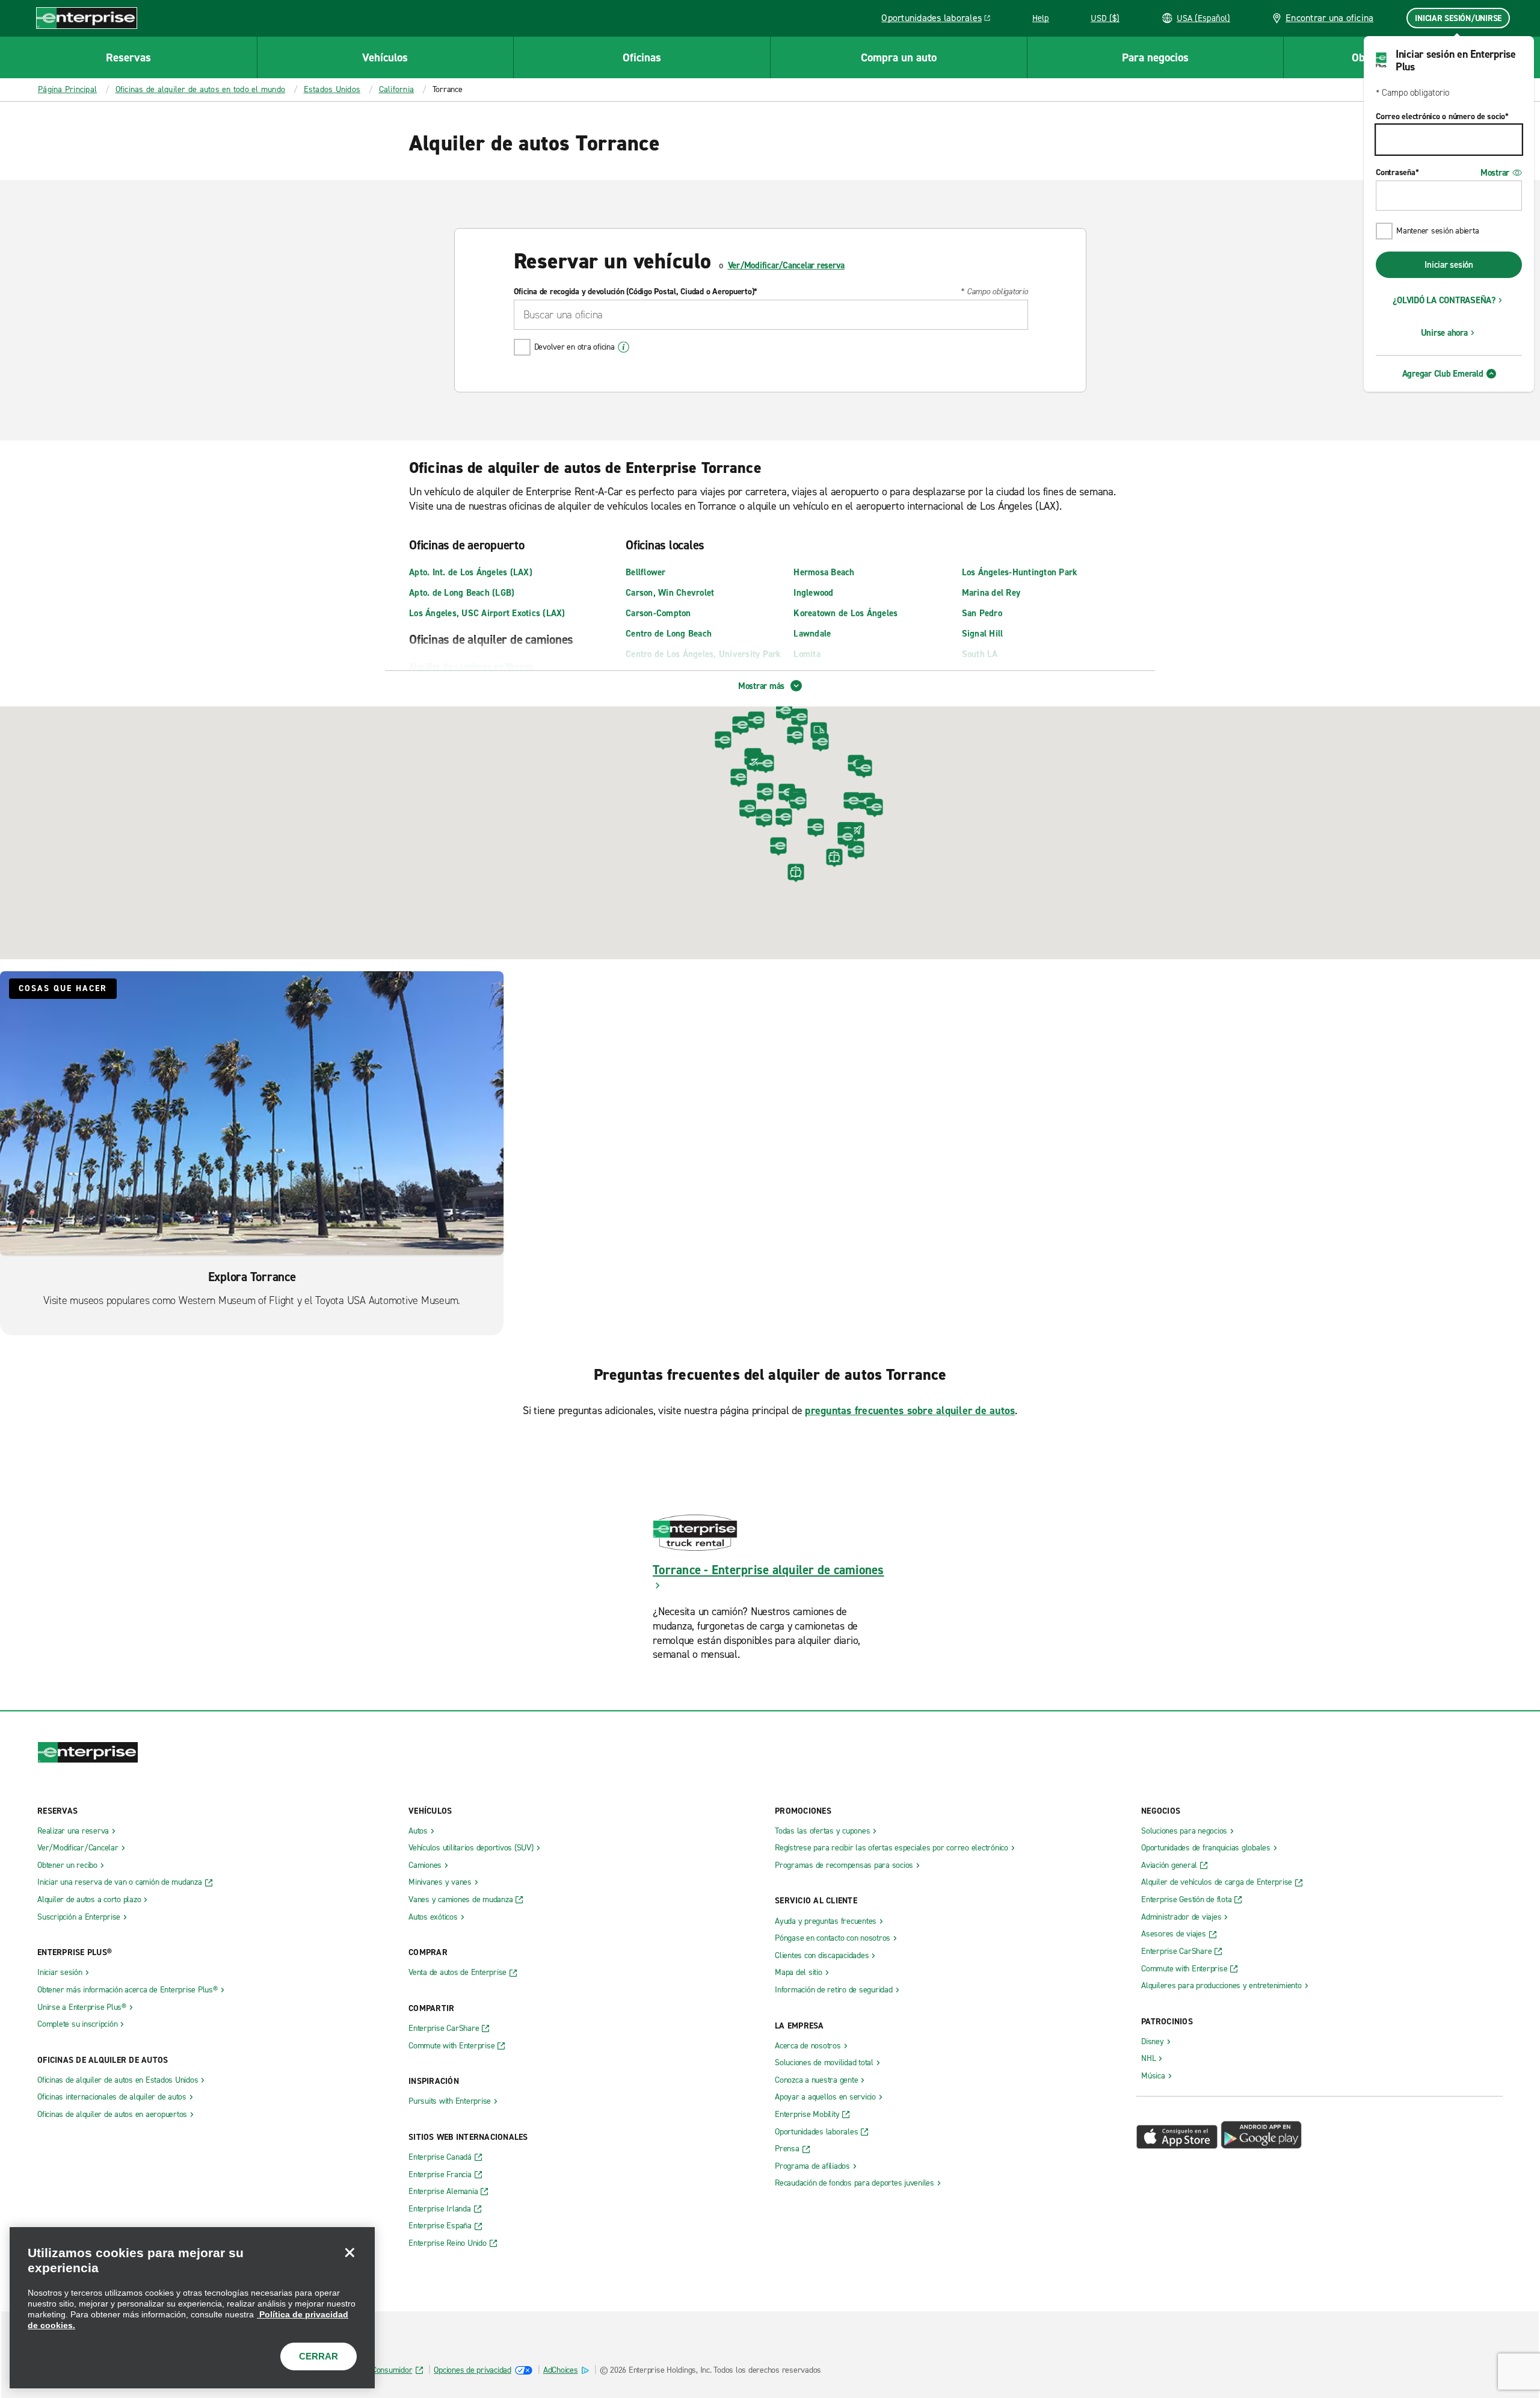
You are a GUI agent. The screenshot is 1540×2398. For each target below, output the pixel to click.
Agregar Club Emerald (1443, 374)
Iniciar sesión (1449, 265)
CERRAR (319, 2356)
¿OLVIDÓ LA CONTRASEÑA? (1444, 300)
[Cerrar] (350, 2252)
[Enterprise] (87, 18)
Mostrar (1495, 173)
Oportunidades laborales (939, 20)
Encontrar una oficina (1329, 18)
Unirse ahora (1444, 333)
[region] (192, 2308)
